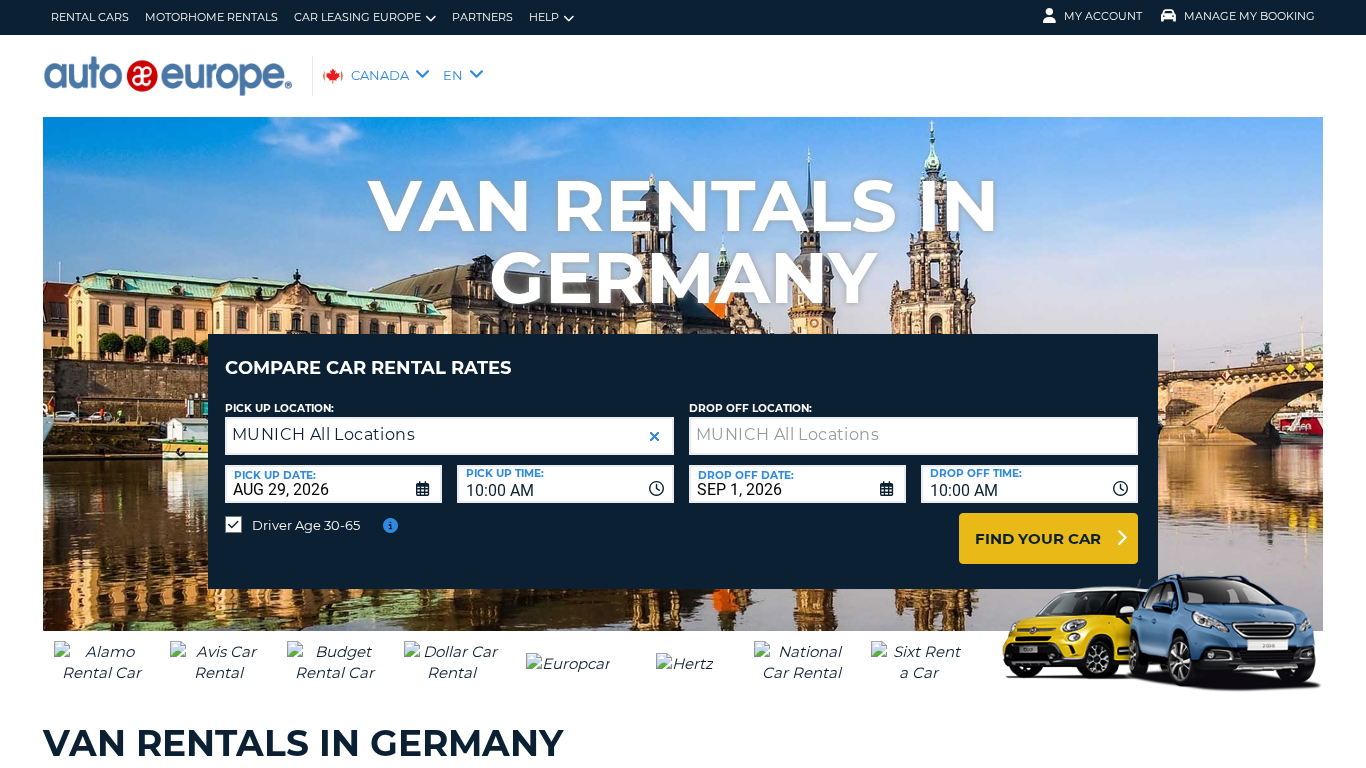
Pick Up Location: (279, 408)
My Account (1103, 16)
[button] (654, 436)
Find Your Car (1038, 538)
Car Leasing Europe (357, 17)
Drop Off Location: (750, 408)
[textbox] (913, 436)
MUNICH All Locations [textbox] (323, 434)
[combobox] (565, 484)
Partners (482, 17)
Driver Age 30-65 (306, 525)
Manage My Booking (1249, 16)
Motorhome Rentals (211, 17)
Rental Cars (90, 17)
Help (544, 17)
